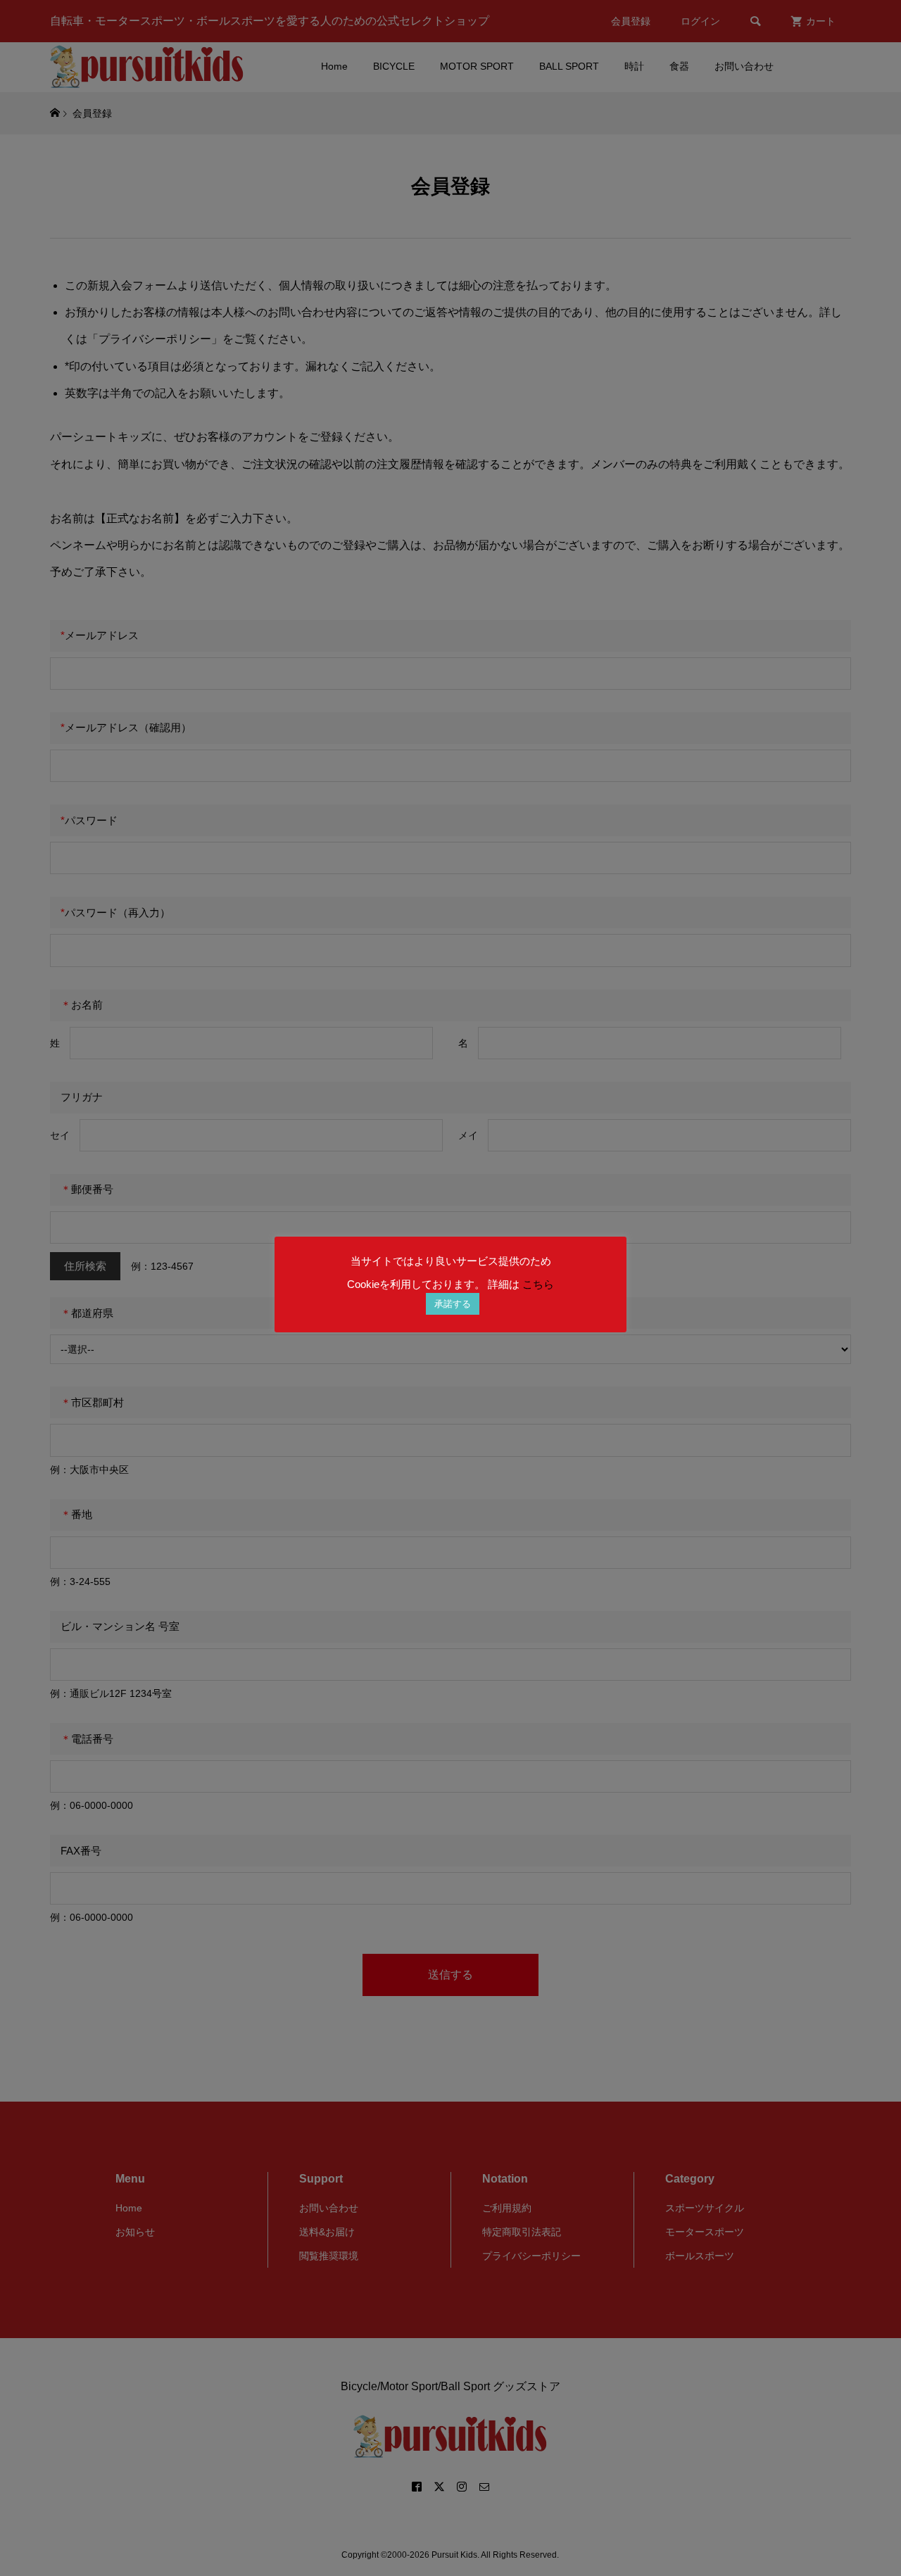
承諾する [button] (453, 1304)
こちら (538, 1284)
